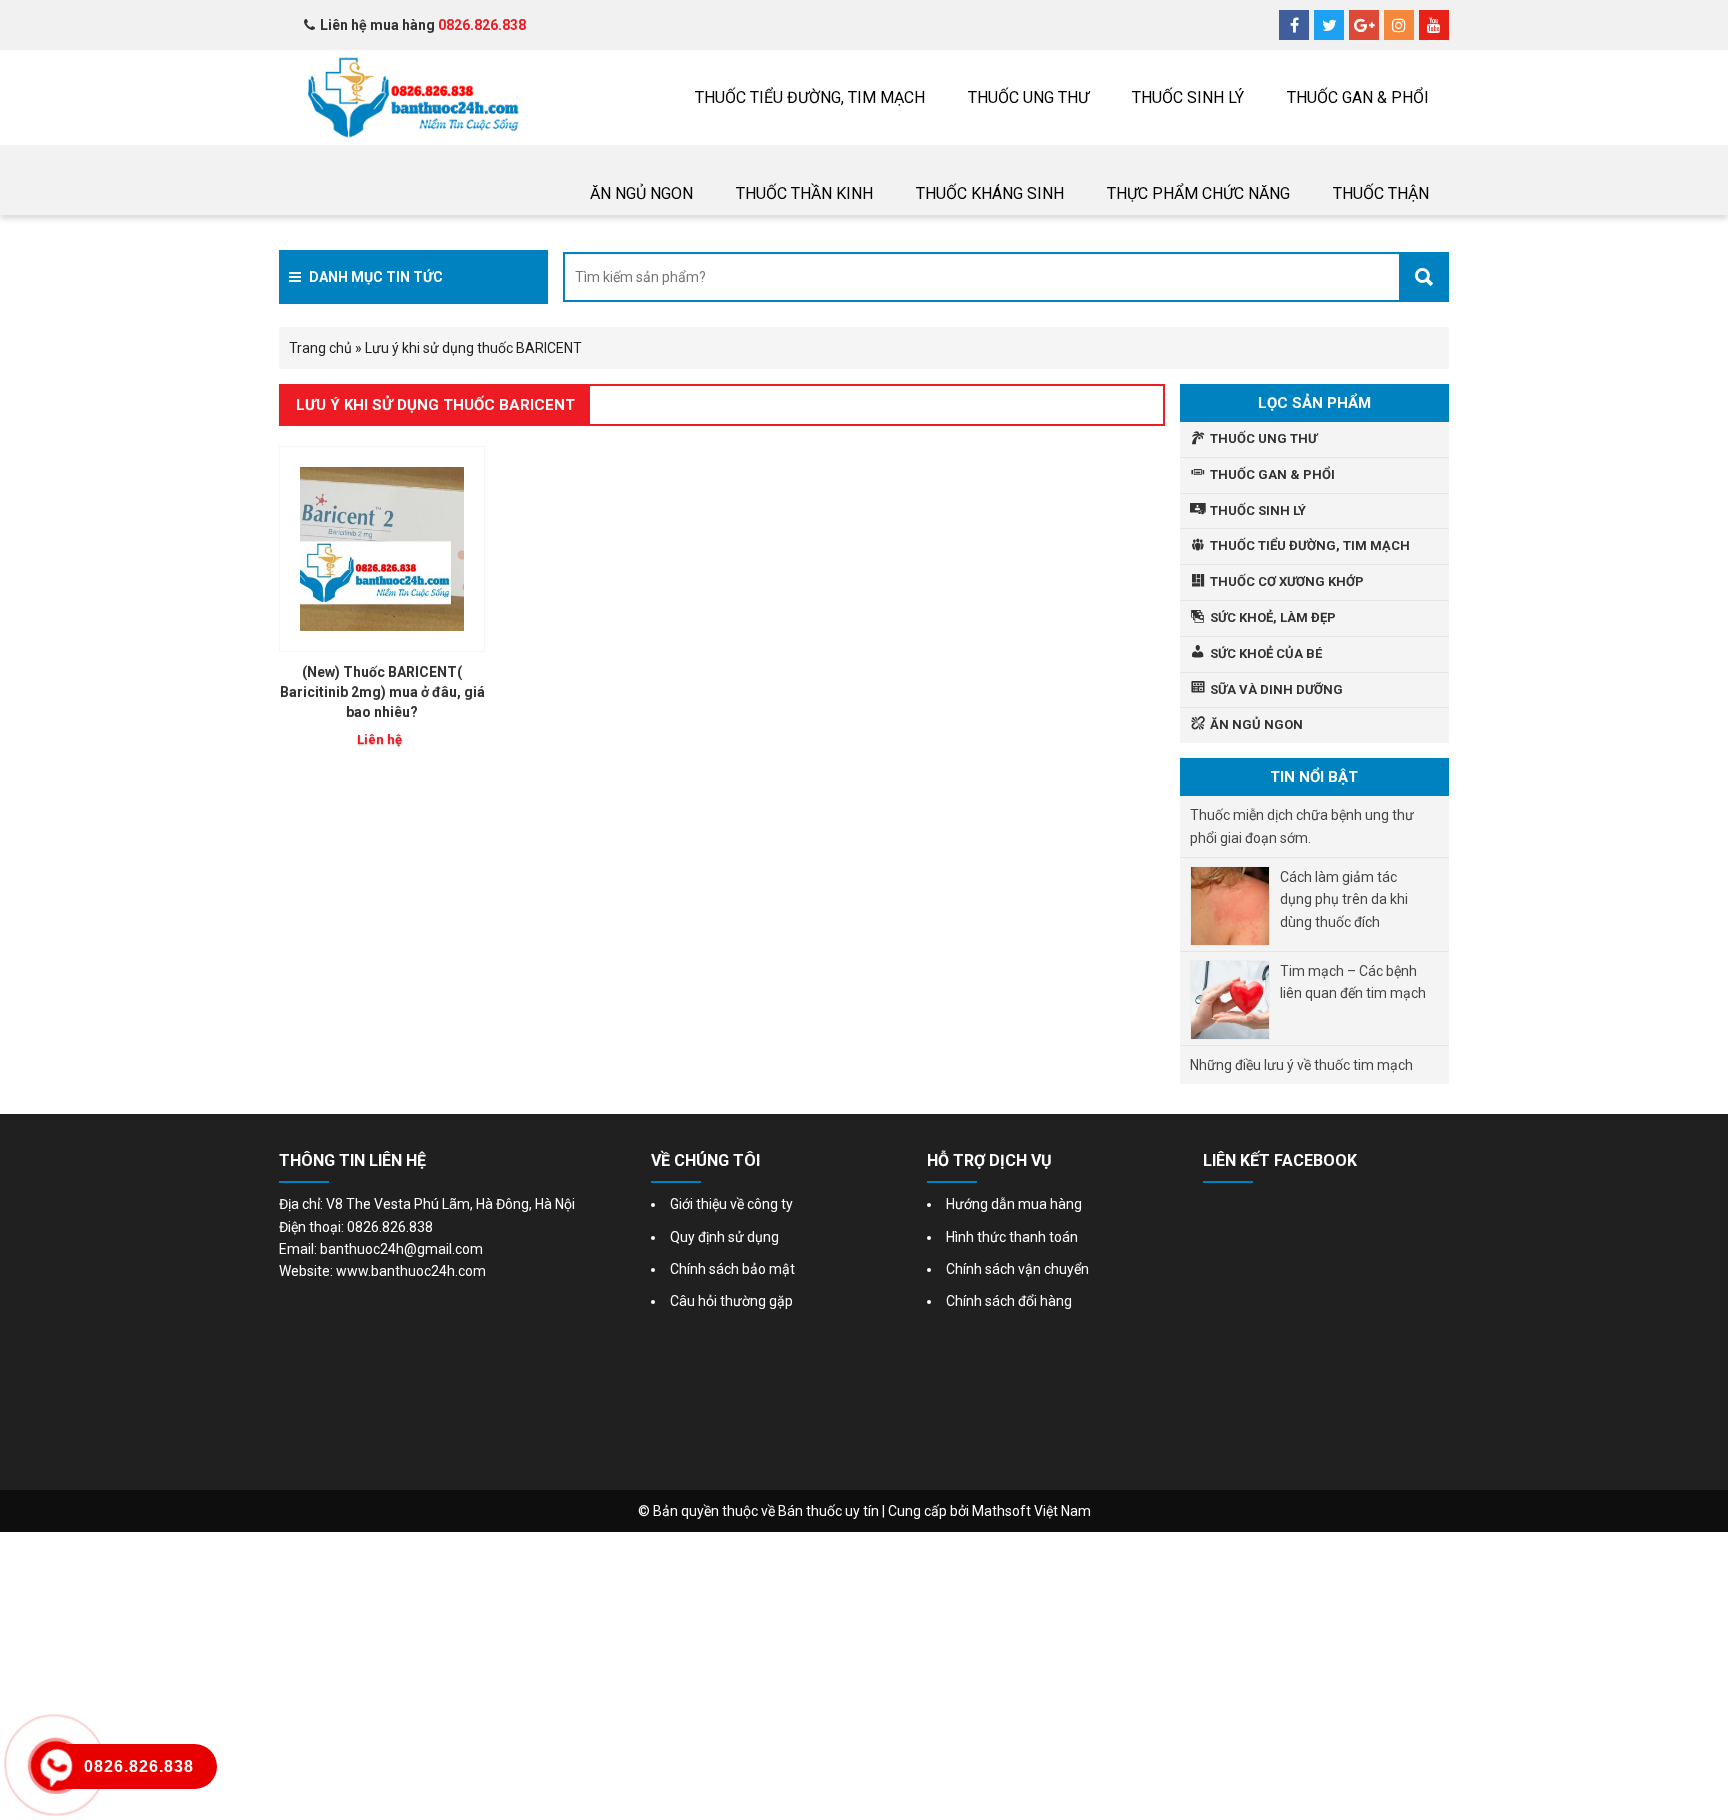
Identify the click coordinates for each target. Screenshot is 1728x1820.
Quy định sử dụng (724, 1237)
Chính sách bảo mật (732, 1269)
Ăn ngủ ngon (641, 193)
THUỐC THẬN (1381, 193)
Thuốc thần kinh (804, 193)
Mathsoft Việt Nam (1031, 1511)
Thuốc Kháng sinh (990, 193)
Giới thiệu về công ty (731, 1204)
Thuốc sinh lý (1188, 97)
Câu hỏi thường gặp (731, 1301)
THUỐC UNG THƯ (1028, 97)
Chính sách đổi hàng (1009, 1301)
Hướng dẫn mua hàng (1014, 1204)
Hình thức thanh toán (1012, 1237)
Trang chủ (320, 348)
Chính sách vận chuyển (1017, 1269)
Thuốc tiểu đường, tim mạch (810, 97)
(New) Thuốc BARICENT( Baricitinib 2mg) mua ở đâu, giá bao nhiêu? (382, 692)
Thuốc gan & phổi (1358, 97)
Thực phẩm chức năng (1198, 193)
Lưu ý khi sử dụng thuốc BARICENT (435, 405)
